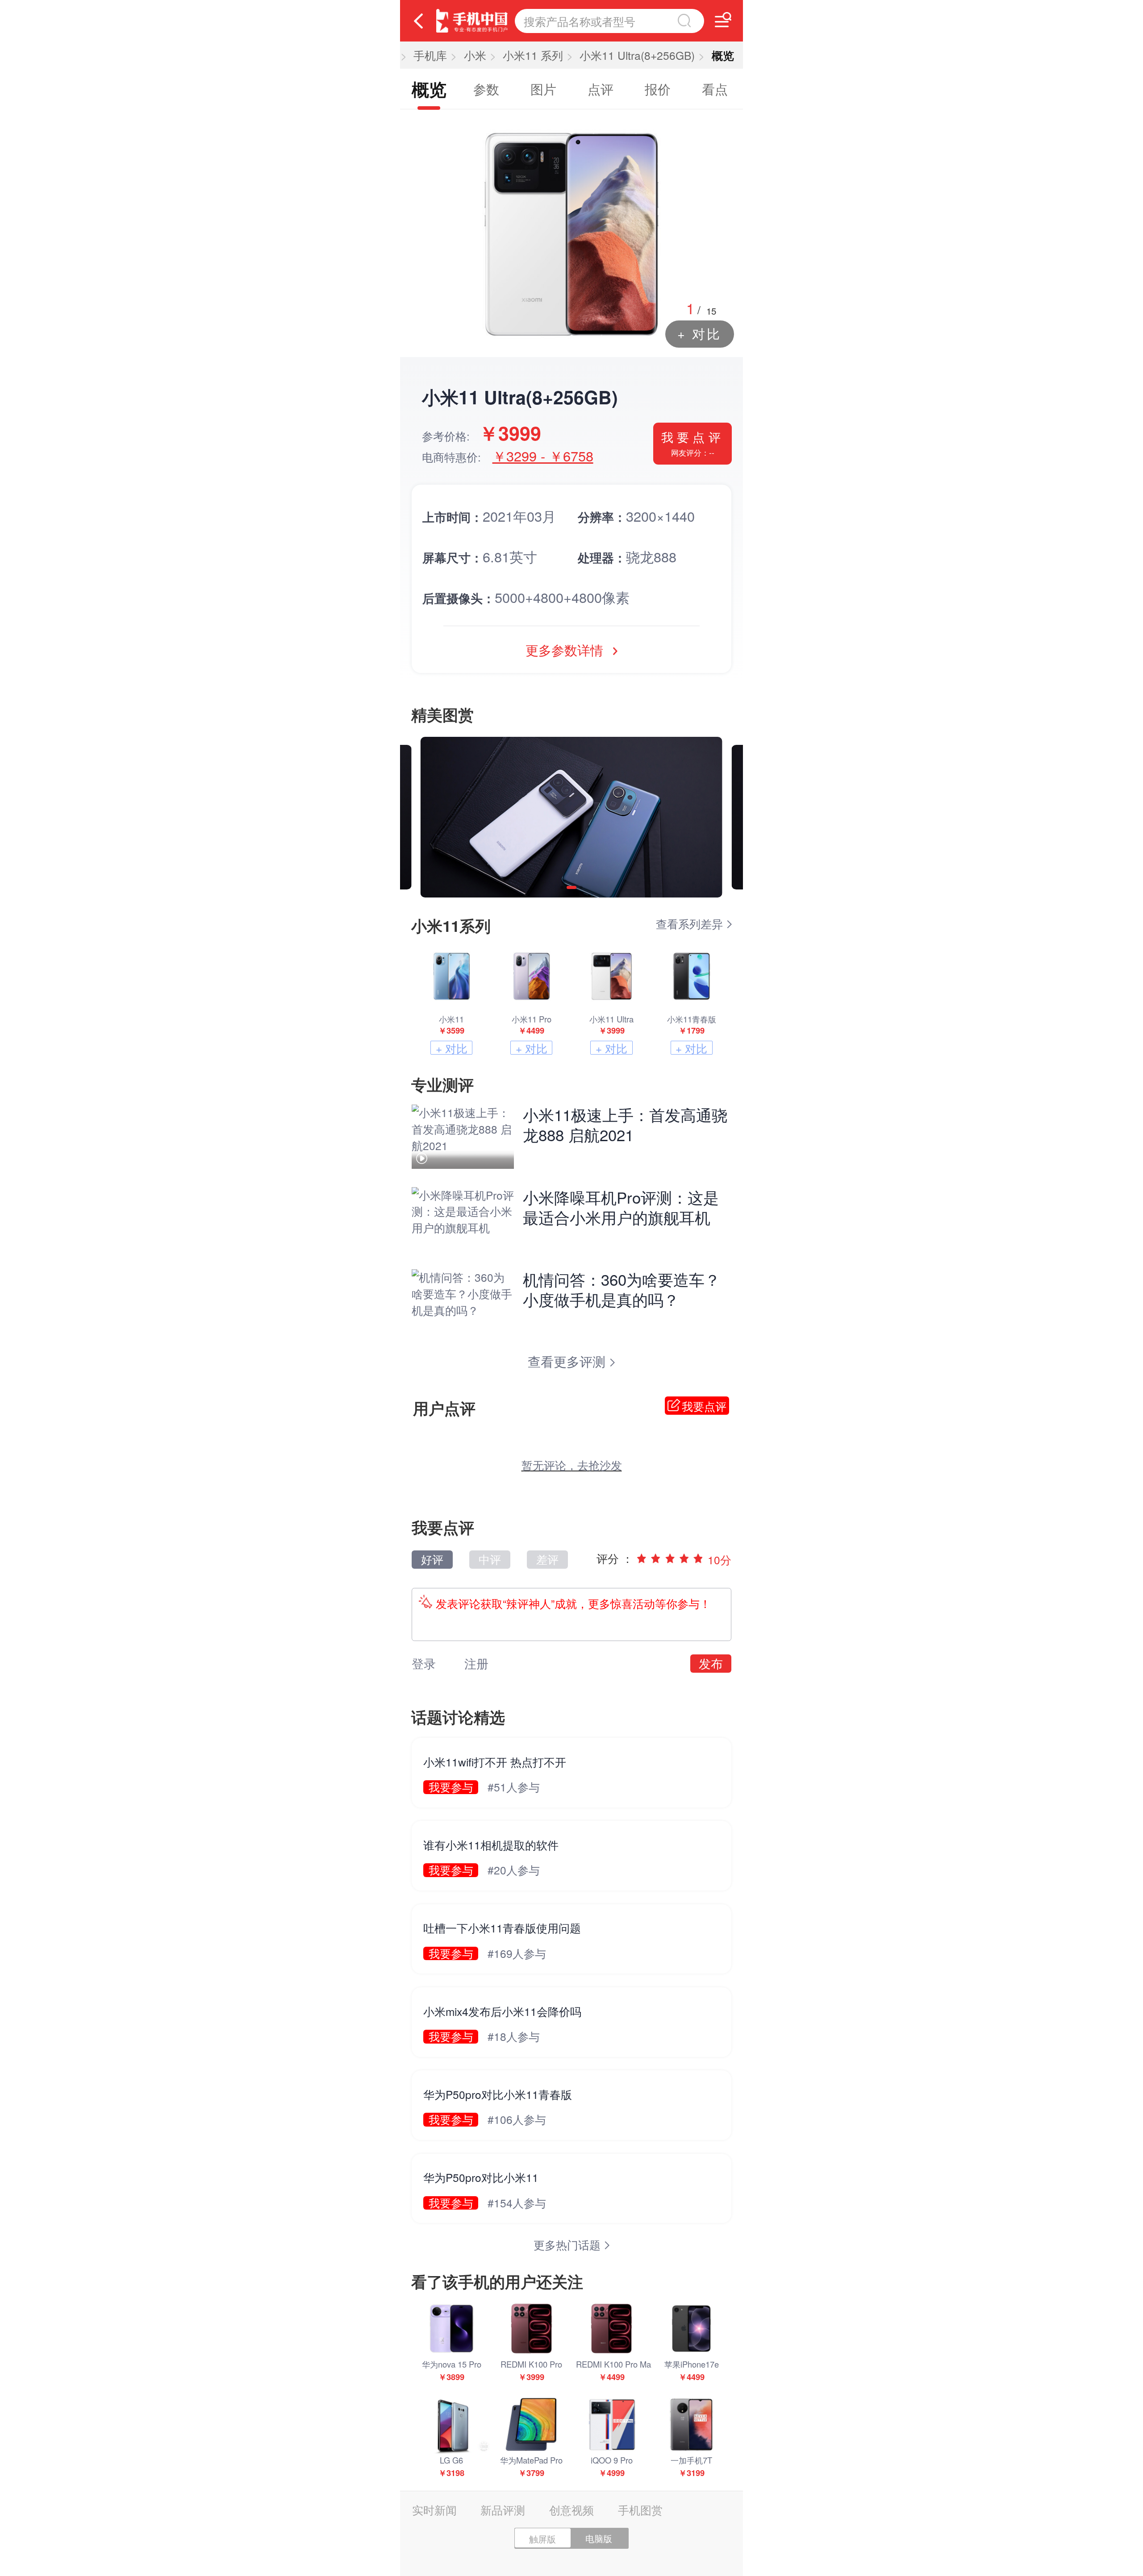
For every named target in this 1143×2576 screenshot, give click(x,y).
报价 (658, 89)
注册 (476, 1663)
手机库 (430, 55)
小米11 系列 (533, 55)
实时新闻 (434, 2510)
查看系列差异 (691, 924)
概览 (429, 89)
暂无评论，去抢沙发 (572, 1465)
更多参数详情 (566, 650)
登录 (424, 1663)
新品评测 (503, 2510)
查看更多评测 (568, 1361)
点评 (601, 89)
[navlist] (723, 20)
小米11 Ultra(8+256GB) (637, 55)
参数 (486, 89)
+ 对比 (699, 333)
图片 (543, 89)
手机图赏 (640, 2510)
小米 (475, 55)
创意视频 (571, 2510)
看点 (715, 89)
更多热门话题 (569, 2245)
